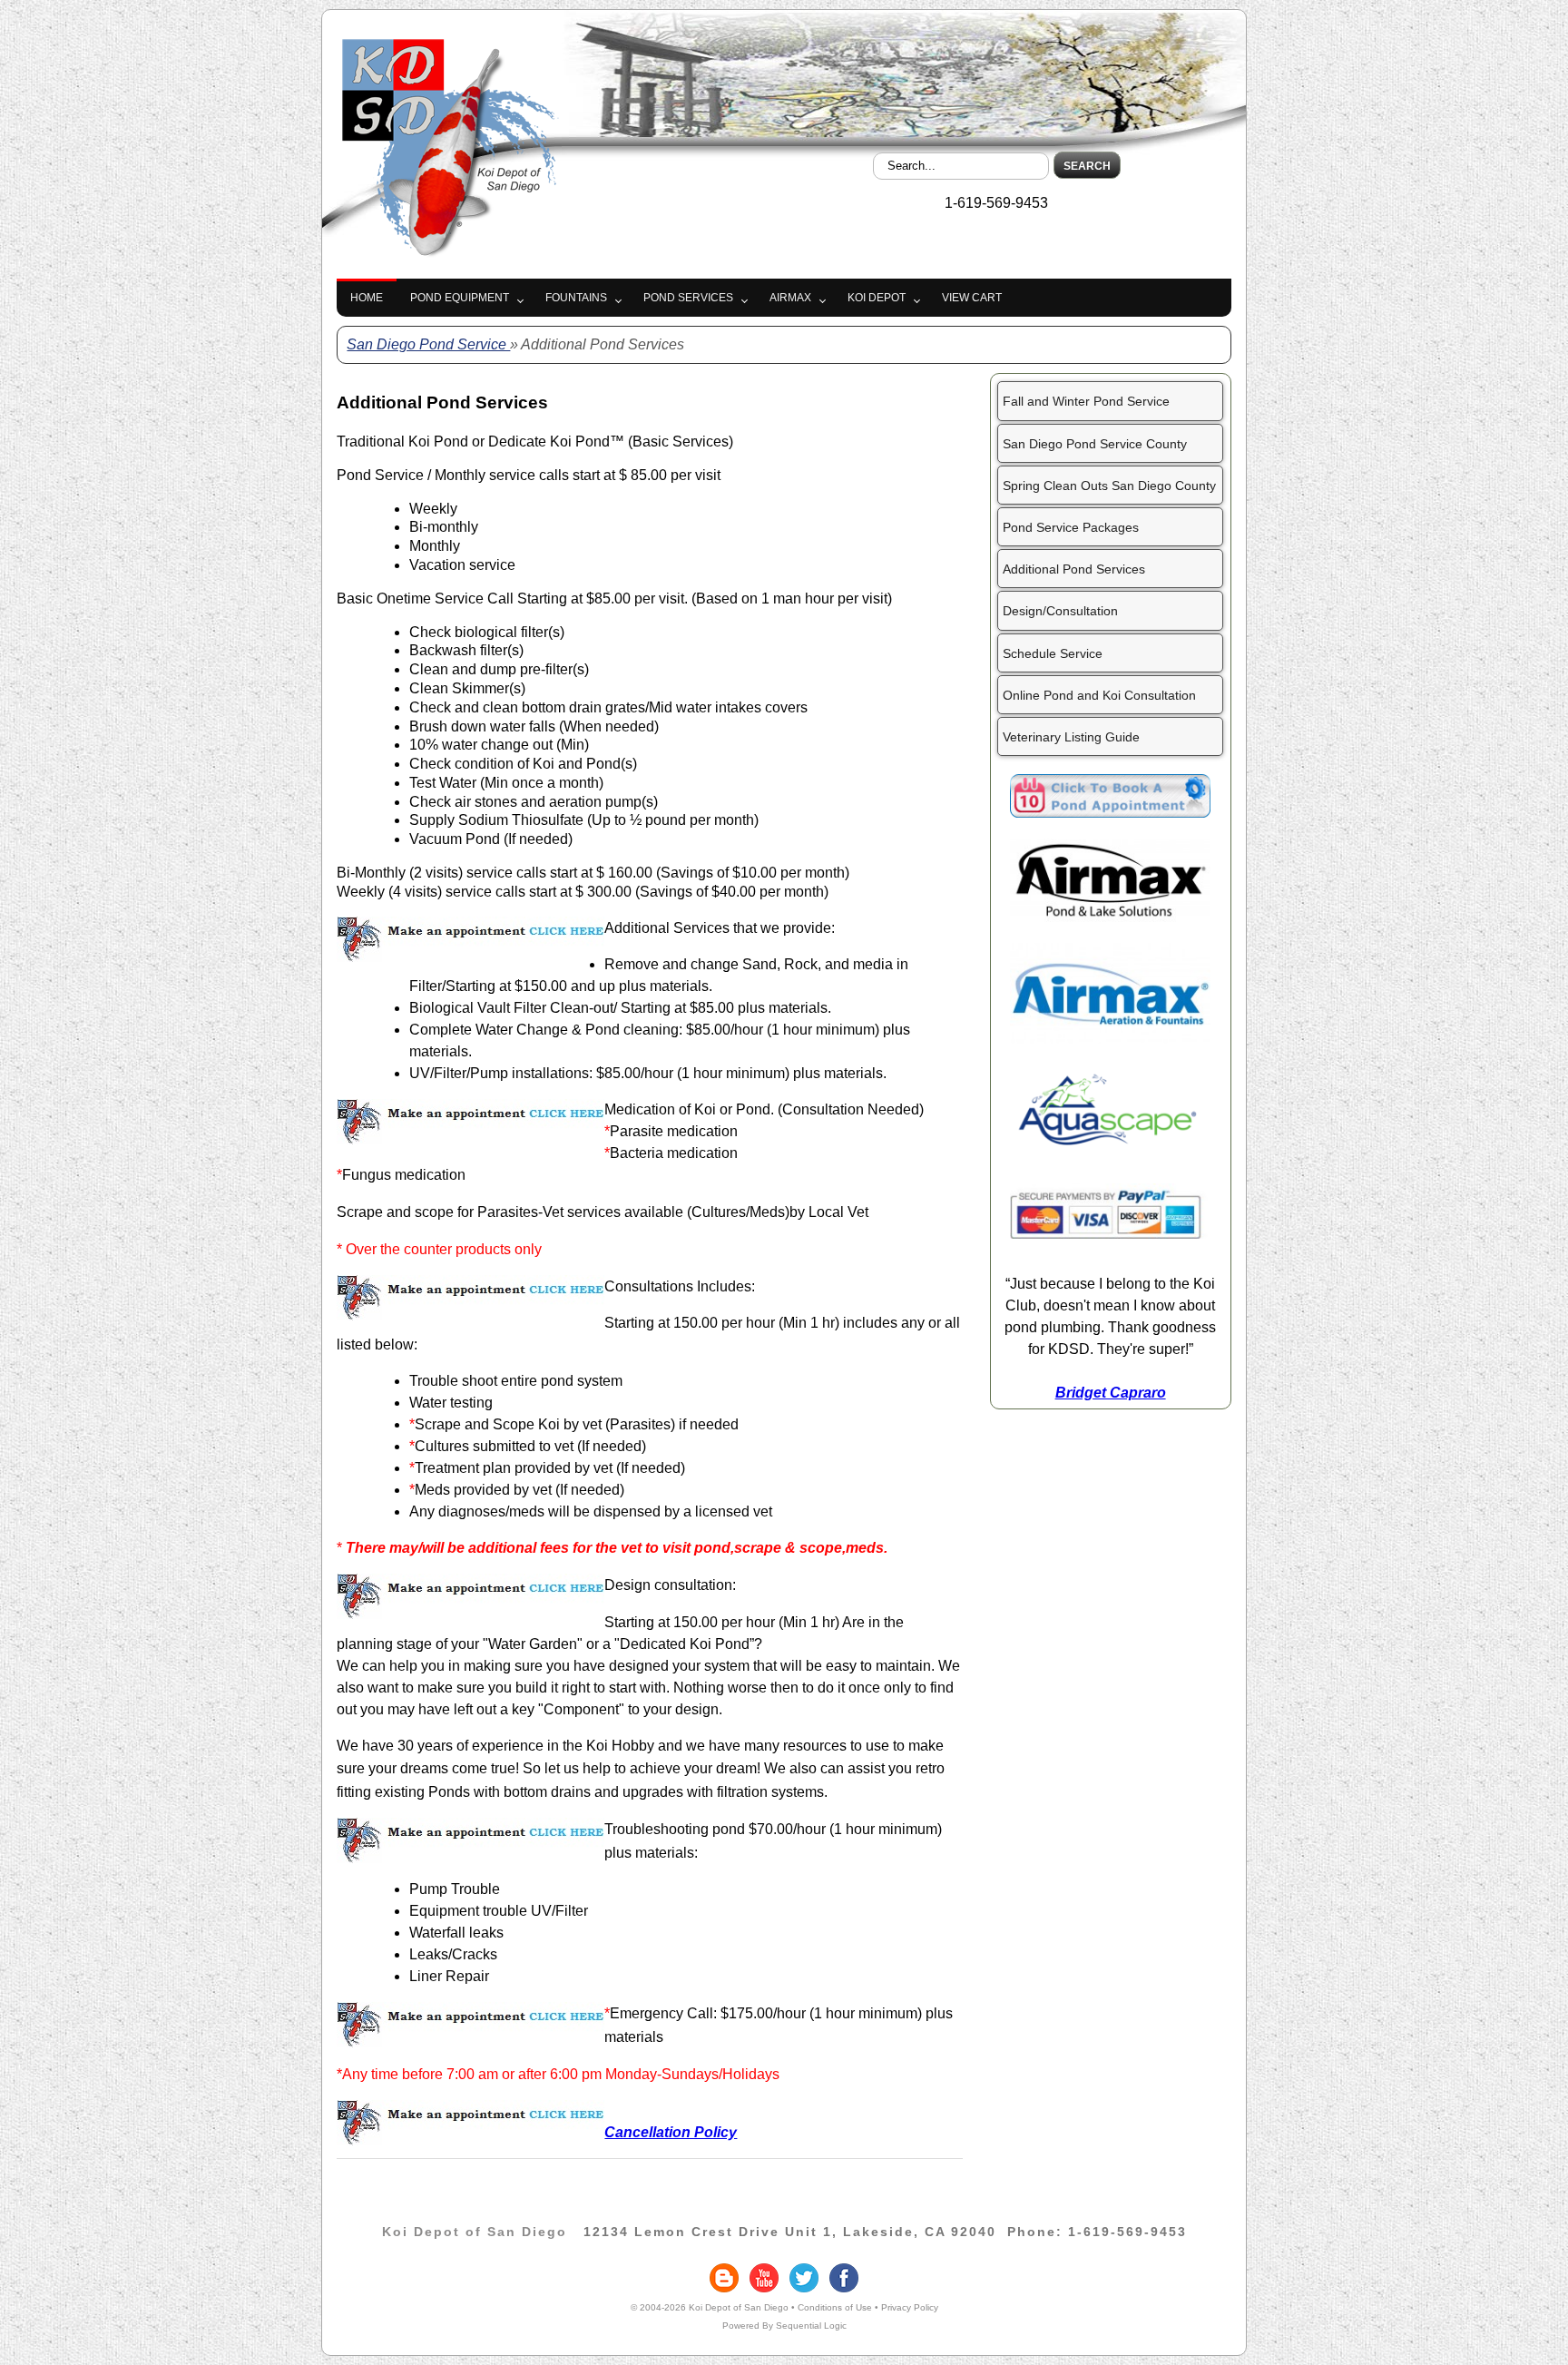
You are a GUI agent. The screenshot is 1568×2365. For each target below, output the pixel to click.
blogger (724, 2278)
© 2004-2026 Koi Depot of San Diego (710, 2307)
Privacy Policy (910, 2307)
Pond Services (688, 298)
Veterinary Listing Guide (1071, 737)
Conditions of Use (835, 2307)
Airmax (790, 298)
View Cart (972, 298)
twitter (804, 2278)
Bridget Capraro (1111, 1393)
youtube (764, 2278)
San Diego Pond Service (428, 344)
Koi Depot (877, 298)
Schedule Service (1053, 653)
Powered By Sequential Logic (784, 2326)
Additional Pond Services (1074, 569)
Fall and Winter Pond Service (1086, 401)
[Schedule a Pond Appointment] (1110, 813)
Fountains (576, 298)
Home (367, 298)
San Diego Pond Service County (1095, 444)
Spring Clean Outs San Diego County (1109, 486)
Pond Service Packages (1071, 527)
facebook (844, 2278)
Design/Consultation (1060, 611)
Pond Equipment (460, 298)
